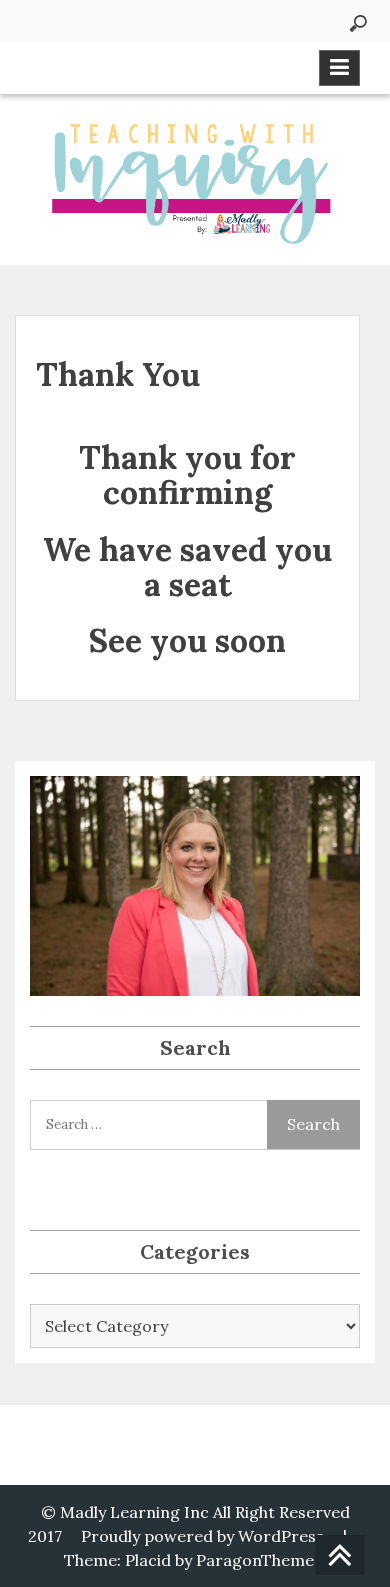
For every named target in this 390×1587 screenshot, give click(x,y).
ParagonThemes (259, 1560)
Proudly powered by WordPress (202, 1536)
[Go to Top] (340, 1556)
